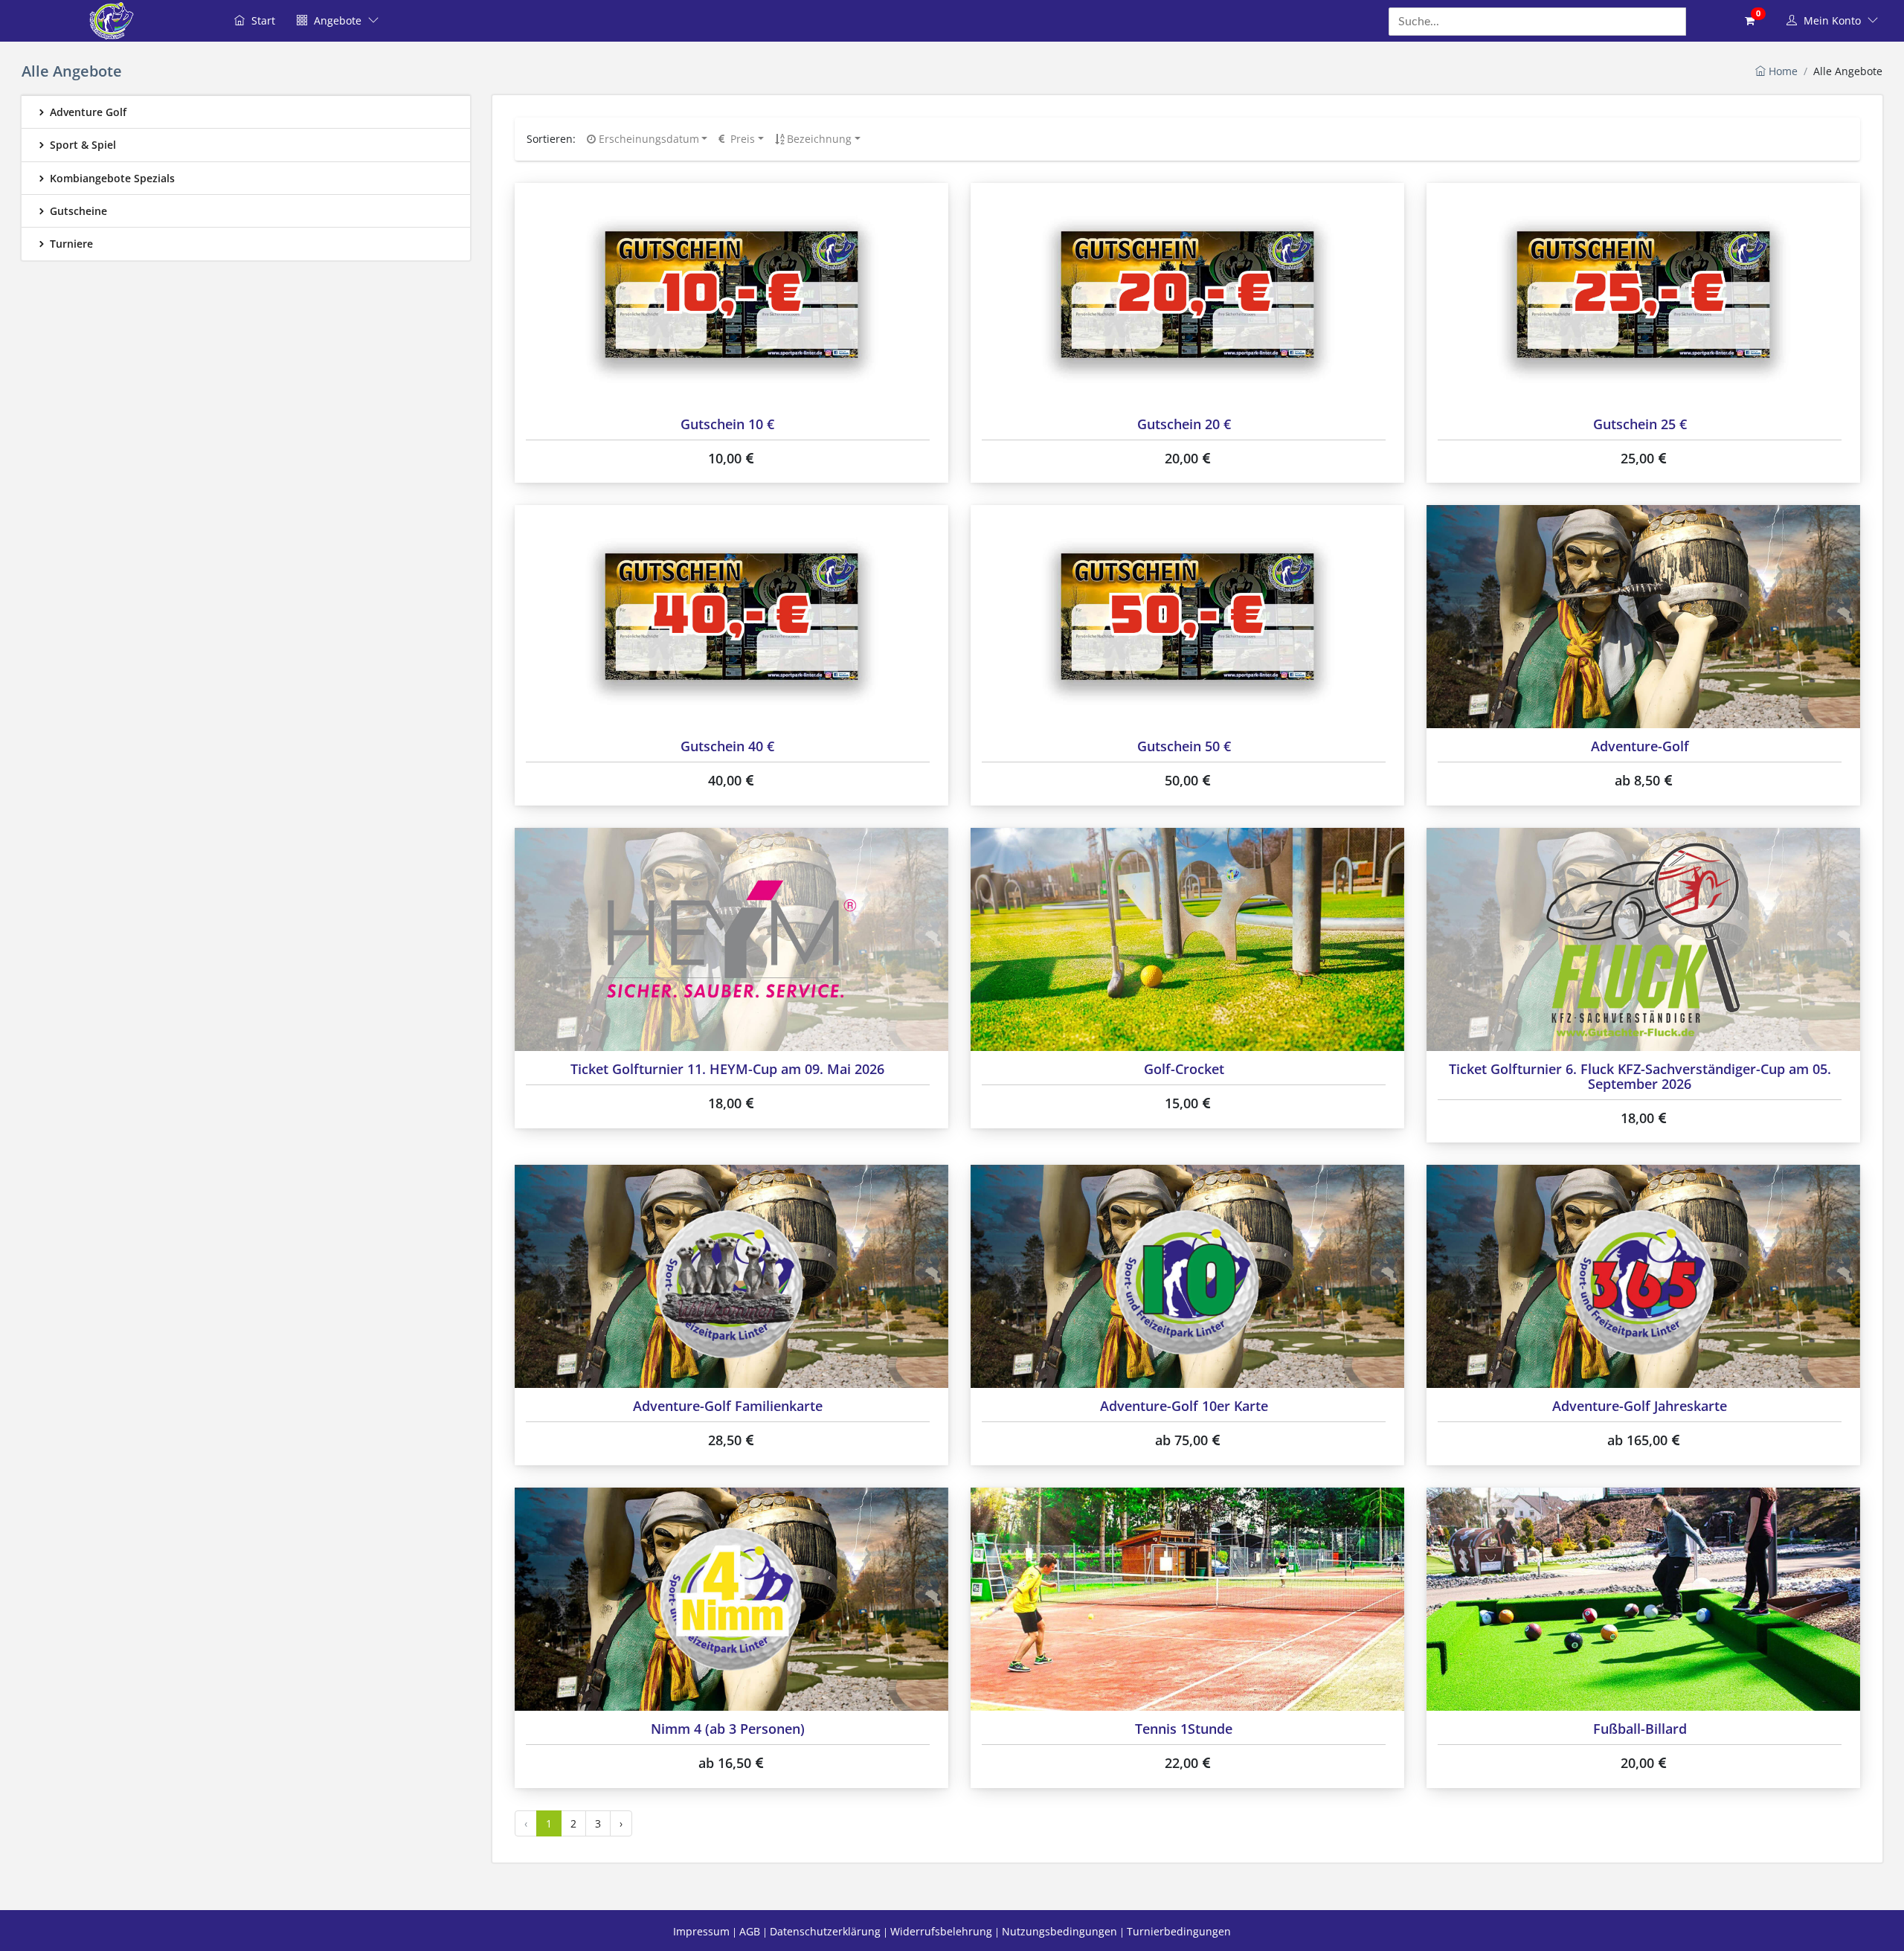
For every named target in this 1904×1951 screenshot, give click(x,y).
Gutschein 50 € (1184, 746)
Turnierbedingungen (1179, 1931)
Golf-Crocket (1184, 1069)
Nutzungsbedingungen (1059, 1931)
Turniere (70, 244)
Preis (741, 139)
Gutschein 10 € (727, 424)
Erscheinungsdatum (647, 139)
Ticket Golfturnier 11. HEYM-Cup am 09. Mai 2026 (727, 1069)
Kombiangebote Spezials (111, 178)
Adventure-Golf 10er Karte (1184, 1406)
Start (262, 20)
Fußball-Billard (1640, 1729)
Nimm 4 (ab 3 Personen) (728, 1729)
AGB (750, 1931)
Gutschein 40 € (727, 746)
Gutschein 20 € (1184, 424)
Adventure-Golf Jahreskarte (1640, 1406)
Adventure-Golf (1640, 746)
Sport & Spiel (81, 145)
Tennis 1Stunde (1184, 1729)
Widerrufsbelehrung (941, 1931)
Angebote (338, 20)
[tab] (246, 112)
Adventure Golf (87, 112)
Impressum (701, 1931)
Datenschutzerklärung (825, 1931)
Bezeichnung (818, 139)
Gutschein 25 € (1640, 424)
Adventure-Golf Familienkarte (728, 1406)
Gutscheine (77, 211)
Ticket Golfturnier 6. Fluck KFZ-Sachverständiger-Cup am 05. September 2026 (1640, 1076)
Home (1782, 71)
